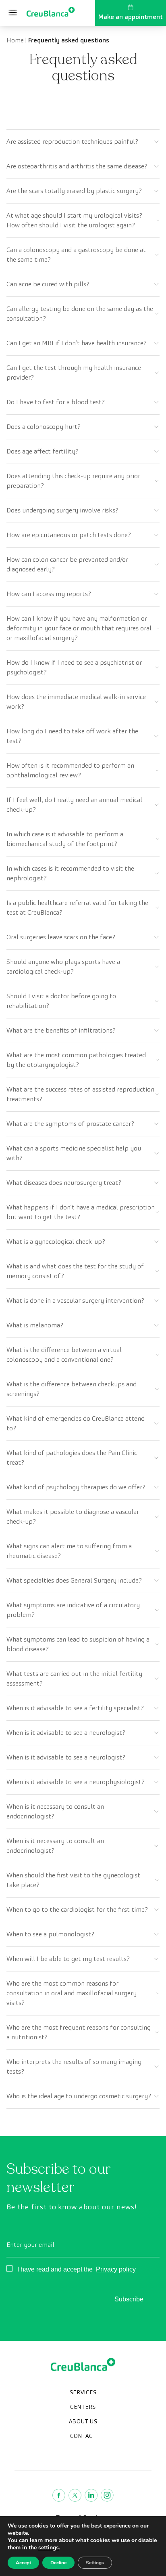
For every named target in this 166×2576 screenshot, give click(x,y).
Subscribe (129, 2299)
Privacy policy (116, 2269)
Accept (23, 2563)
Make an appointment (131, 17)
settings (49, 2548)
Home (15, 40)
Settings (95, 2563)
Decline (58, 2563)
